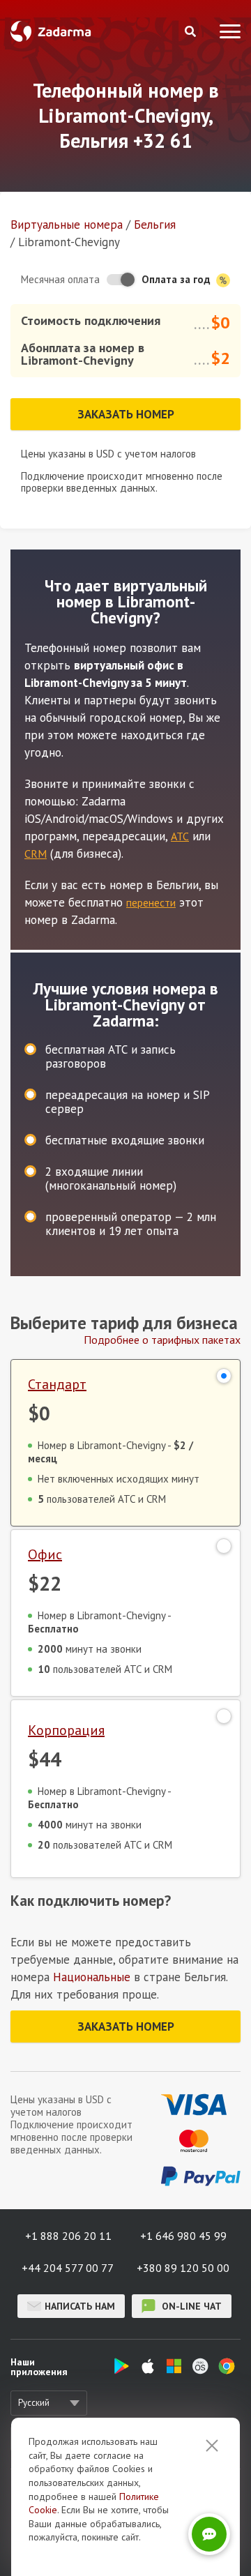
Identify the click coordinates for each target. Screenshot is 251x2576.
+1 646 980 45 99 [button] (183, 2236)
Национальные (92, 1977)
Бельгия (155, 225)
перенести (151, 902)
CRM (36, 854)
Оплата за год (177, 279)
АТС (180, 836)
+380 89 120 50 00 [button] (183, 2268)
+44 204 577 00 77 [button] (68, 2268)
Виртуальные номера (67, 225)
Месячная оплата (60, 279)
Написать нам (80, 2306)
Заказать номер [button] (126, 414)
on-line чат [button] (190, 2306)
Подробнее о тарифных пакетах (162, 1340)
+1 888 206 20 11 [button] (68, 2236)
